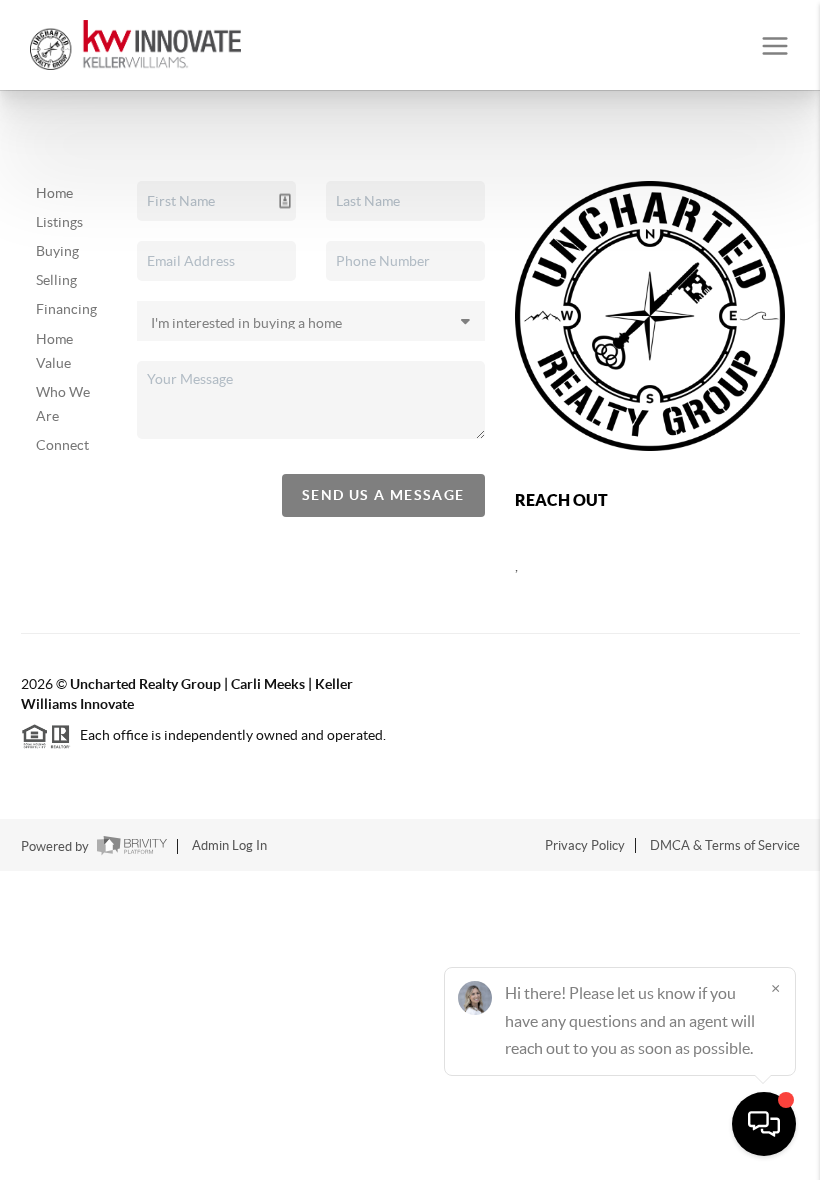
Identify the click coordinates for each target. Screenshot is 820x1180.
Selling (56, 280)
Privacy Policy (585, 845)
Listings (59, 222)
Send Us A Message (383, 495)
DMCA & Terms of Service (725, 845)
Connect (62, 445)
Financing (66, 309)
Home (54, 193)
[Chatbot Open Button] (764, 1124)
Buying (57, 251)
